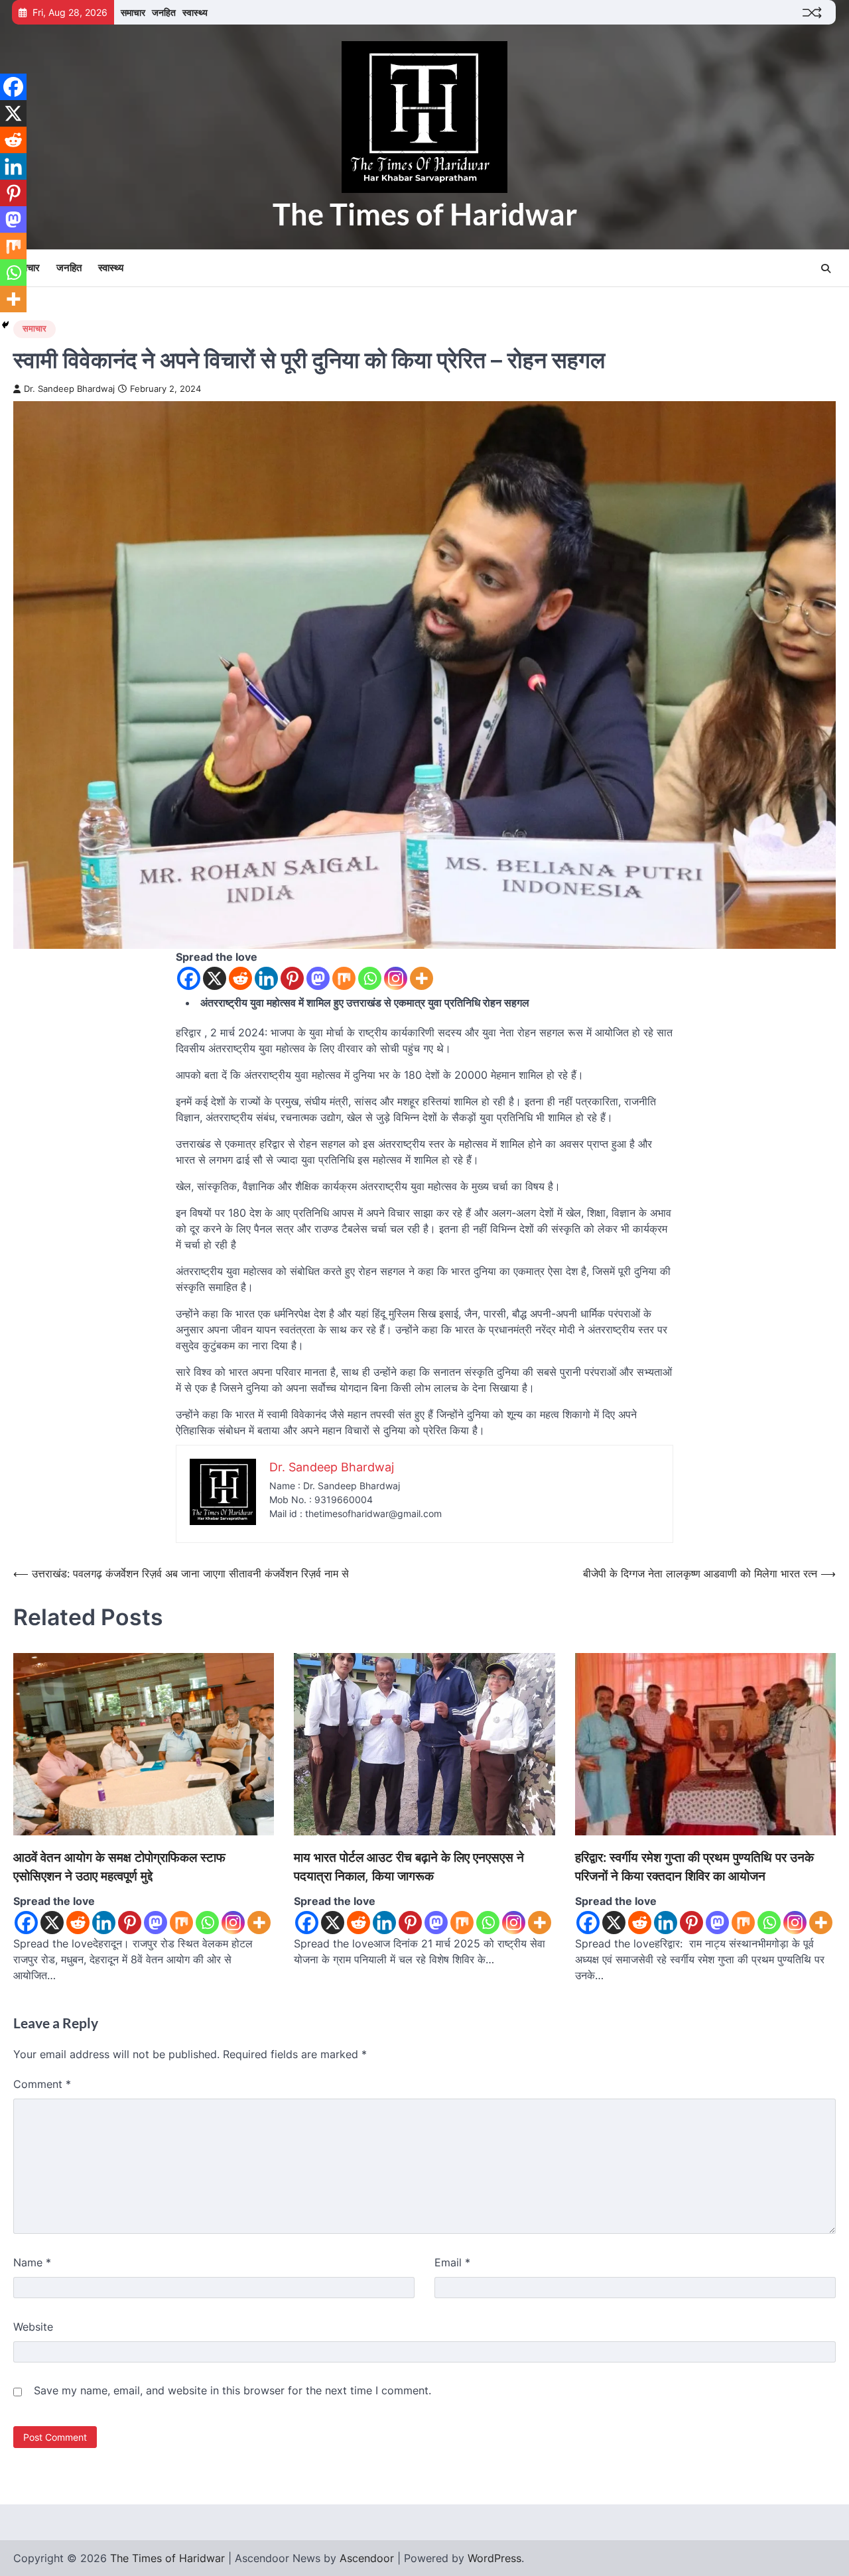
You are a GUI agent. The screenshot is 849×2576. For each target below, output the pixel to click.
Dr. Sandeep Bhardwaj (69, 389)
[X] (215, 978)
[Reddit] (240, 978)
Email (452, 2262)
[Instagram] (396, 978)
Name (32, 2262)
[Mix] (344, 978)
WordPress (494, 2558)
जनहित (164, 12)
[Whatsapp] (370, 978)
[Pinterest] (292, 978)
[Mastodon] (318, 978)
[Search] (826, 269)
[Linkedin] (266, 978)
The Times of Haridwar (425, 214)
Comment (42, 2084)
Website (33, 2327)
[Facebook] (189, 978)
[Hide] (5, 325)
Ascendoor (367, 2558)
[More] (422, 978)
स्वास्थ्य (195, 12)
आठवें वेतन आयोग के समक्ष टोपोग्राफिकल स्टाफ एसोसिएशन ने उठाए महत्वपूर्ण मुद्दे (119, 1867)
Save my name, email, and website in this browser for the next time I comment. (232, 2390)
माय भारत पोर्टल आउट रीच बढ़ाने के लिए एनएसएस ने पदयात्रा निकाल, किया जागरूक (409, 1867)
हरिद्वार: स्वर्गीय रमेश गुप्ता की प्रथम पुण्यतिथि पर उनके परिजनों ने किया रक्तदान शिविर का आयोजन (694, 1867)
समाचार (133, 12)
